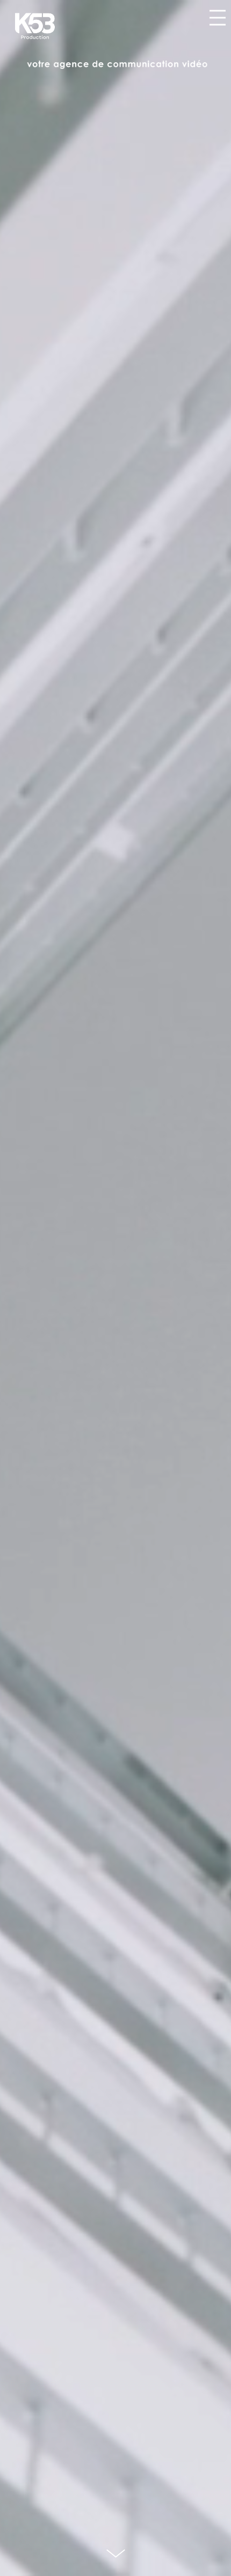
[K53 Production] (35, 26)
